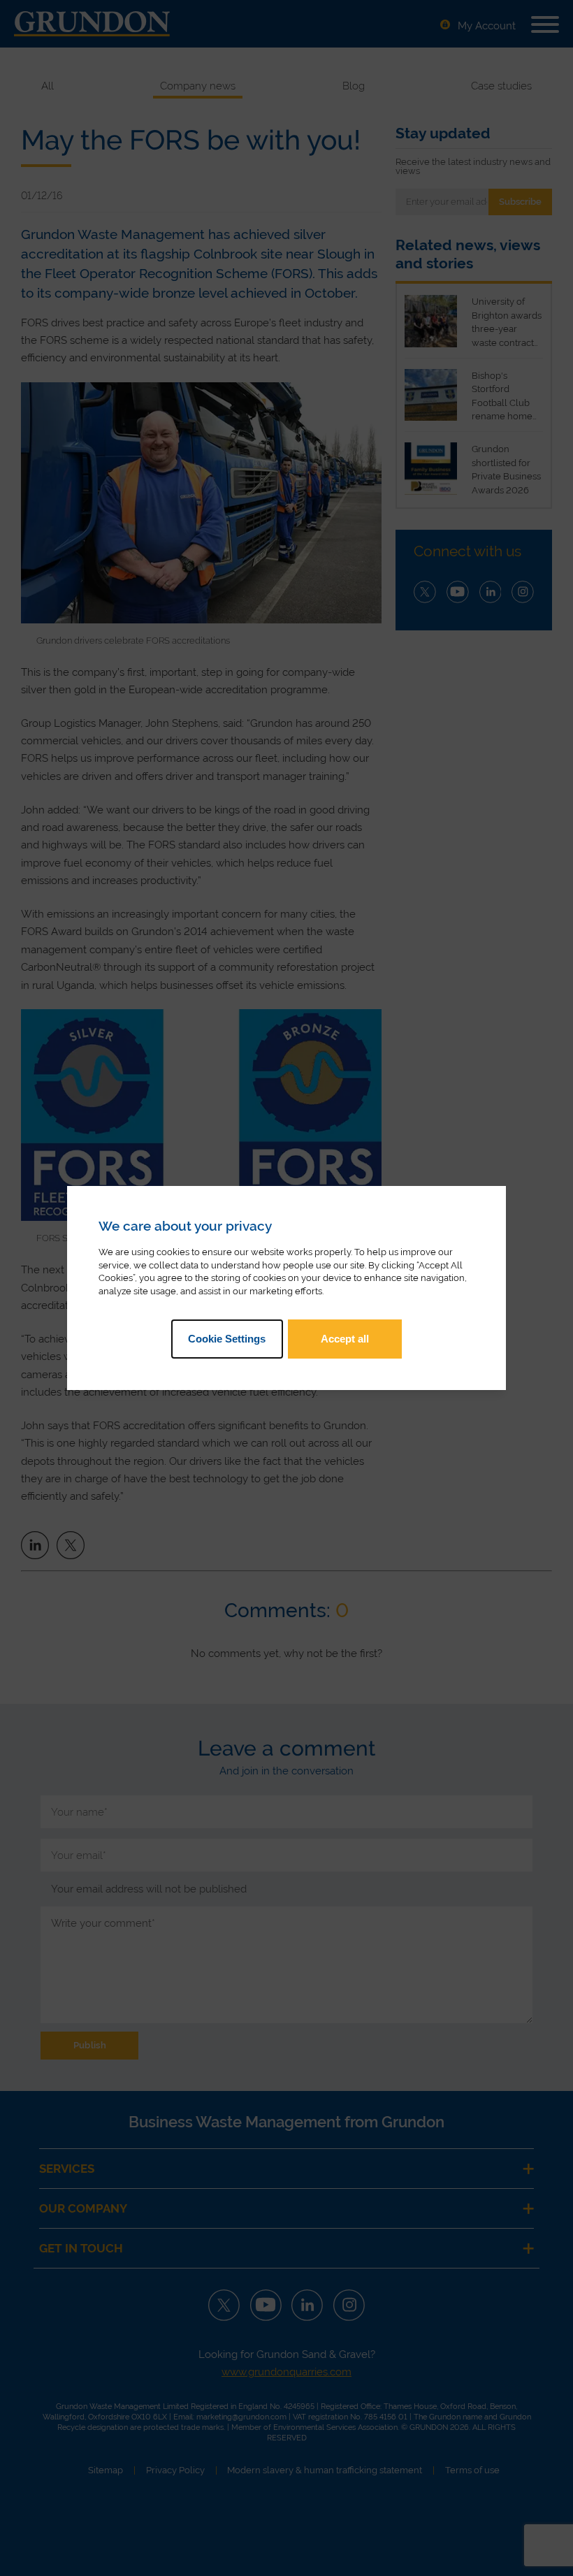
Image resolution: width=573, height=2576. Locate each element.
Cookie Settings (227, 1339)
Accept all (345, 1339)
